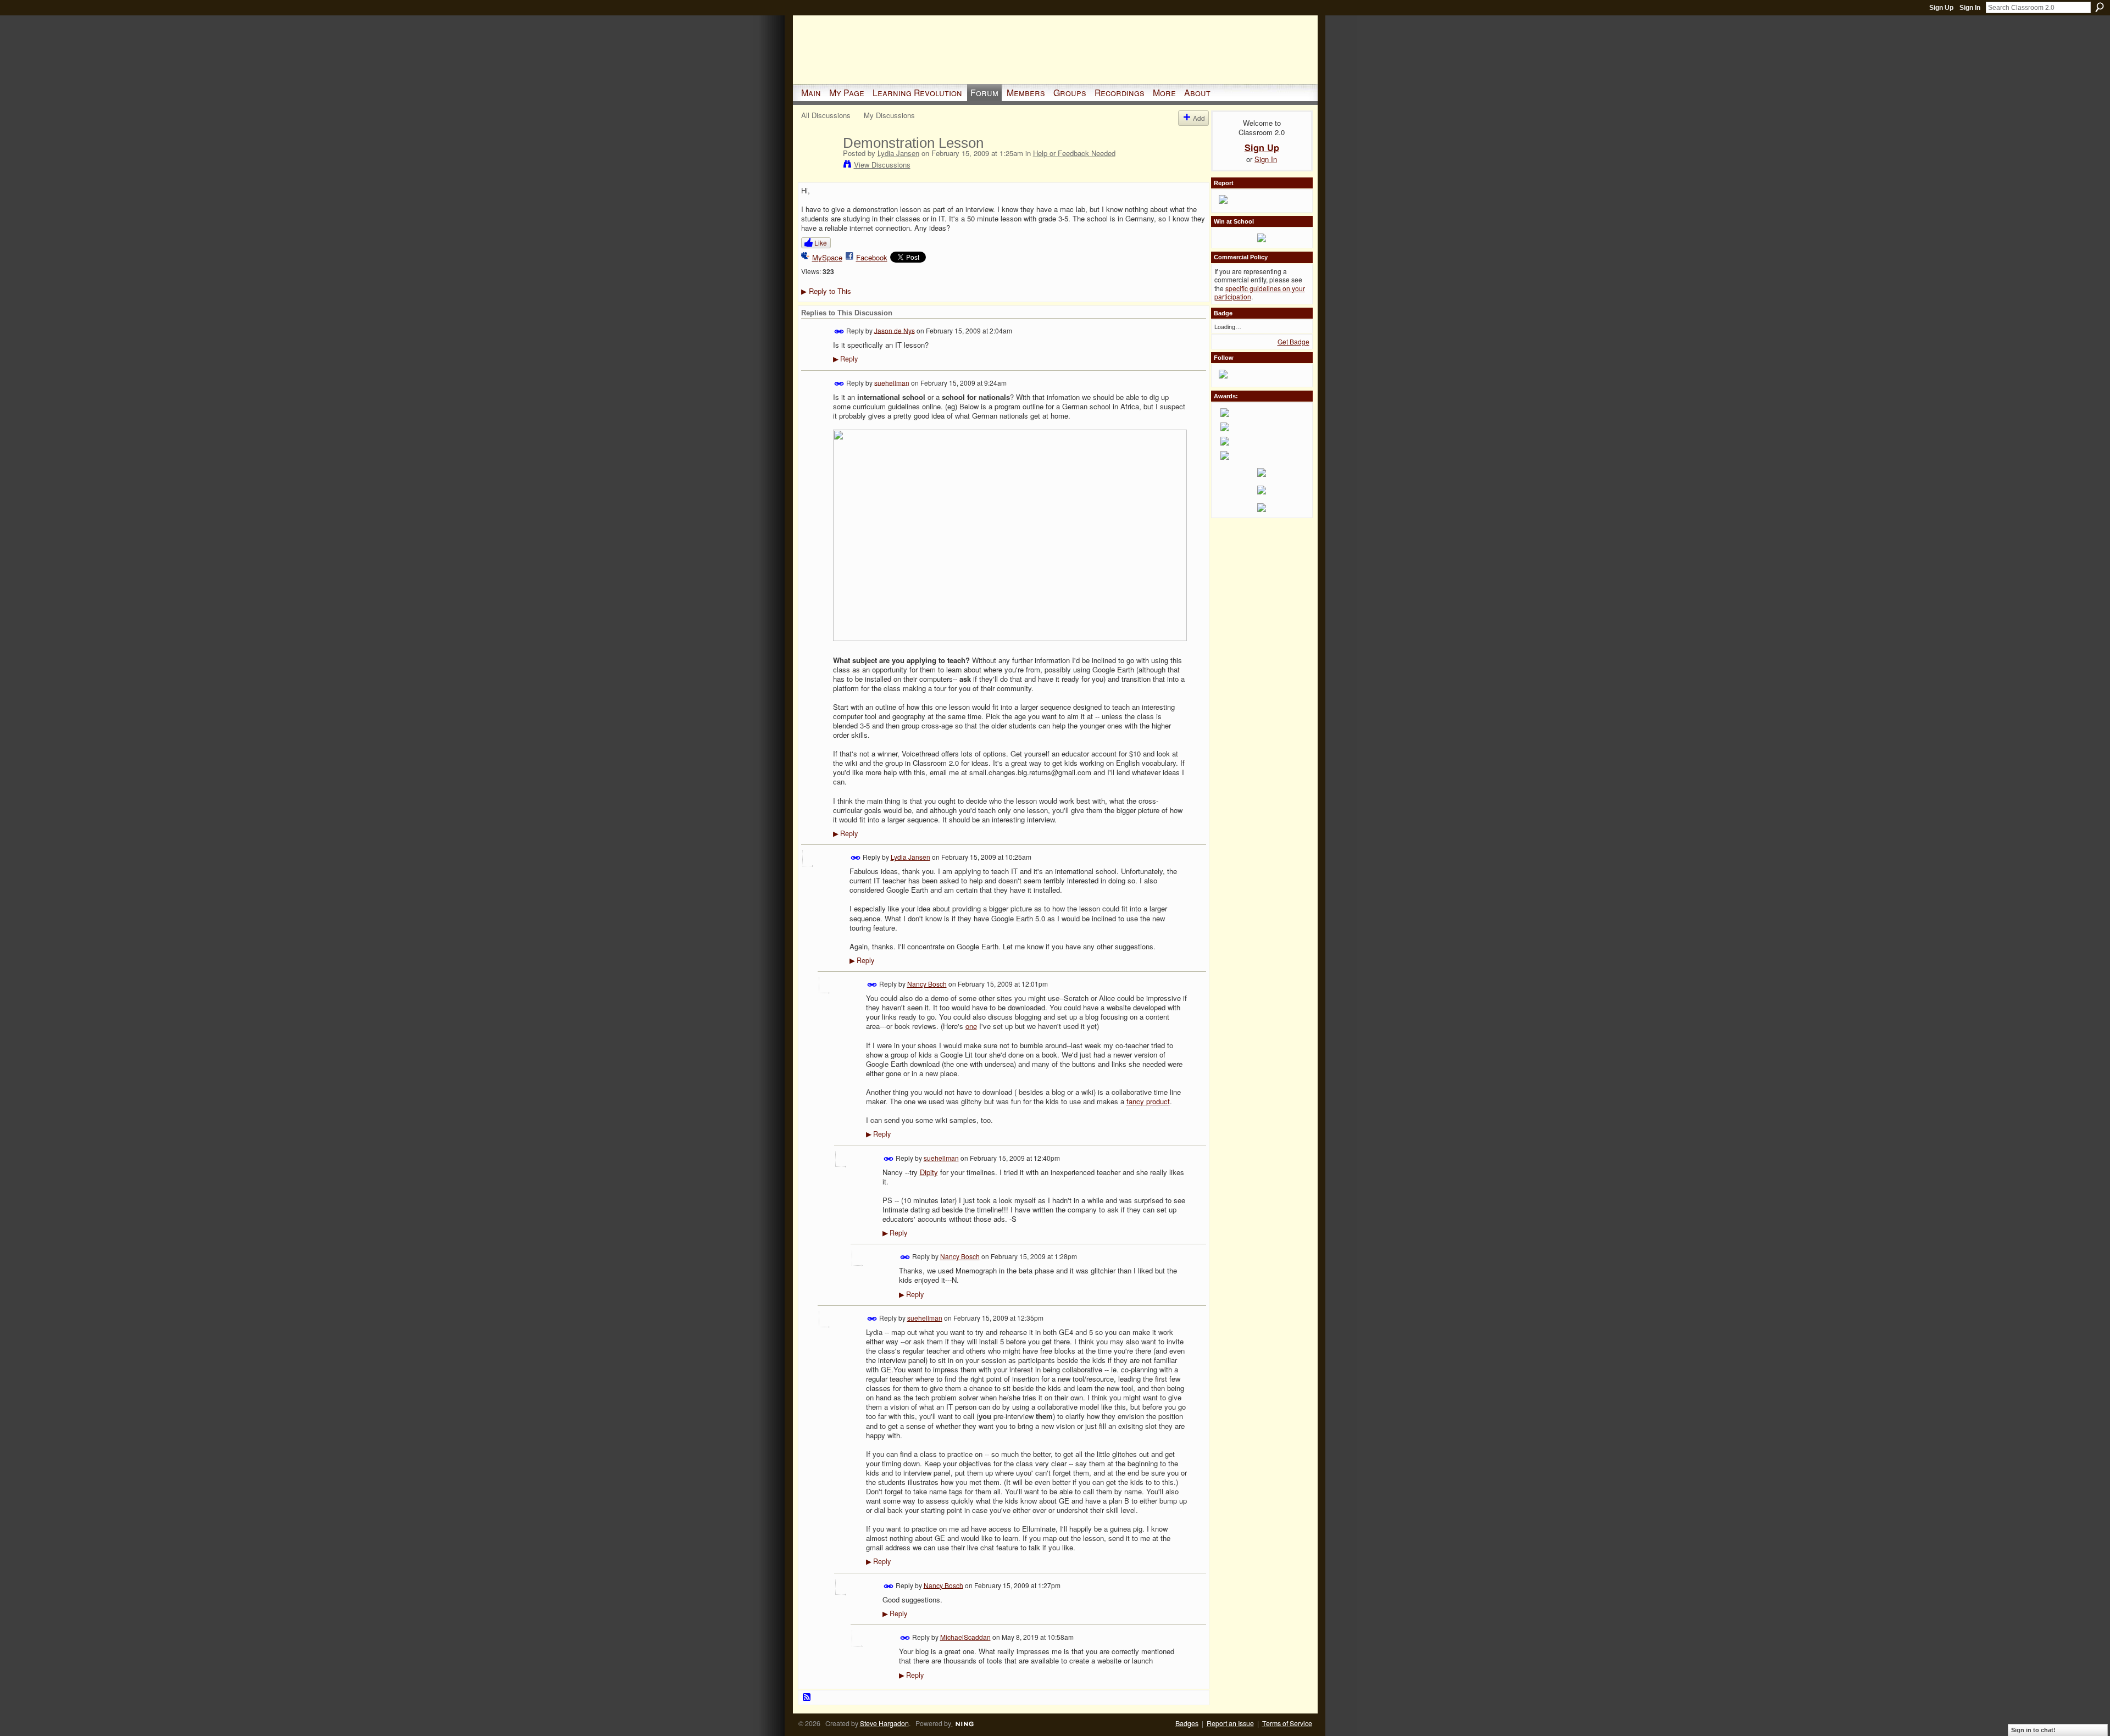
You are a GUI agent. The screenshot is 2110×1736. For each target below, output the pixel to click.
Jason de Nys (895, 330)
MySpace (827, 257)
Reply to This (826, 291)
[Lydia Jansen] (819, 166)
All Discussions (826, 115)
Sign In (1970, 8)
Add (1199, 118)
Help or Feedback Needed (1074, 153)
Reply (845, 359)
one (971, 1026)
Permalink (839, 332)
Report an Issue (1230, 1723)
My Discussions (889, 115)
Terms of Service (1287, 1723)
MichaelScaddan (965, 1637)
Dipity (929, 1172)
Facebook (872, 257)
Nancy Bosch (927, 984)
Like (821, 243)
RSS (807, 1698)
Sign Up (1941, 8)
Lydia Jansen (898, 153)
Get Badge (1293, 341)
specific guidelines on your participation (1260, 293)
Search (2100, 7)
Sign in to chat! (2033, 1730)
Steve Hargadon (884, 1723)
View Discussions (882, 165)
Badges (1187, 1723)
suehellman (892, 382)
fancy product (1148, 1101)
